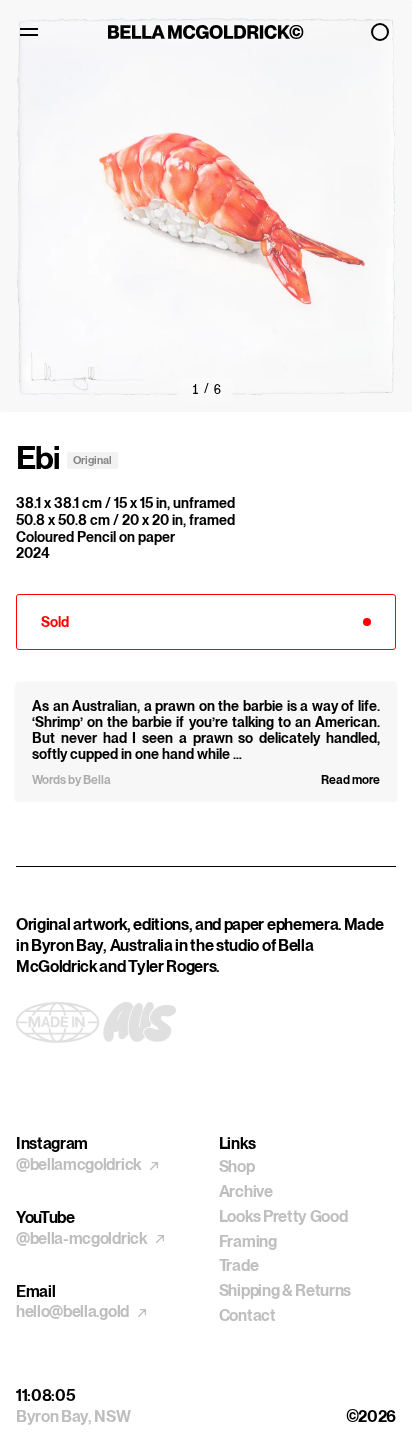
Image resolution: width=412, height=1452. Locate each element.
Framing (248, 1241)
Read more (350, 780)
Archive (246, 1191)
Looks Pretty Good (283, 1216)
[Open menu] (32, 32)
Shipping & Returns (285, 1290)
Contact (247, 1315)
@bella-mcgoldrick (82, 1238)
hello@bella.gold (74, 1311)
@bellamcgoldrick (80, 1164)
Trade (238, 1265)
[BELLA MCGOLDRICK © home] (206, 32)
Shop (237, 1166)
